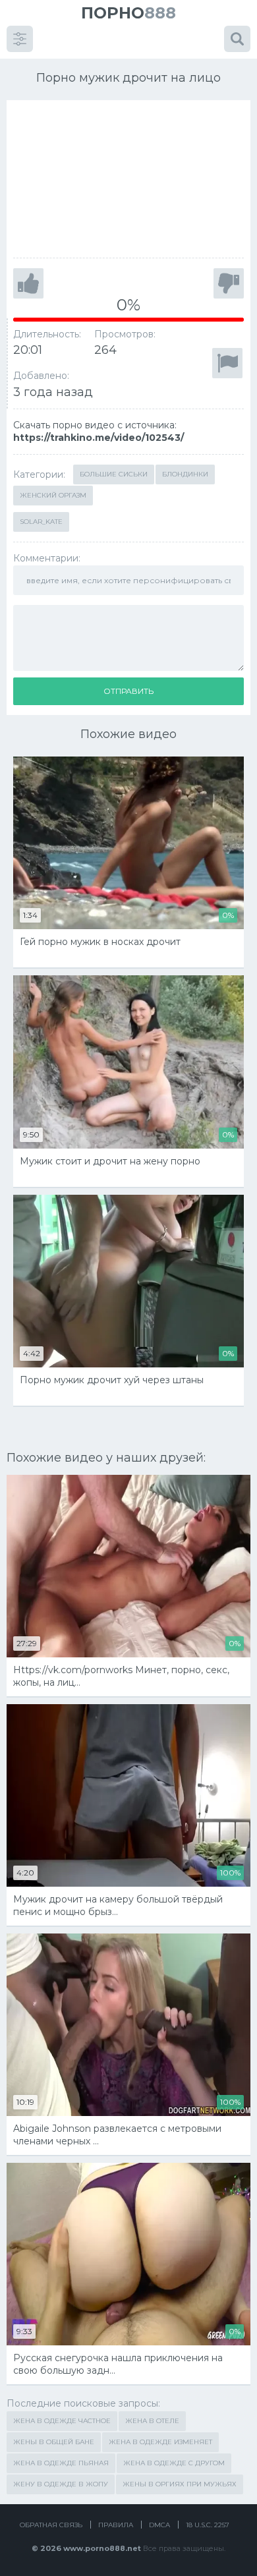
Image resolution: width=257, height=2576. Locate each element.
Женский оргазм (53, 495)
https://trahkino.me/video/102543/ (99, 438)
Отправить (128, 691)
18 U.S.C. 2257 (208, 2525)
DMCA (159, 2525)
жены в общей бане (54, 2442)
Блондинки (185, 474)
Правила (116, 2525)
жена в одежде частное (62, 2421)
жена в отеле (152, 2421)
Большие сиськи (114, 474)
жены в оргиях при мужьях (180, 2484)
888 (128, 13)
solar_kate (41, 522)
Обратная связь (51, 2525)
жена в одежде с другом (174, 2463)
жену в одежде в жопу (61, 2484)
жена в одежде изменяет (160, 2442)
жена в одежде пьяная (61, 2463)
